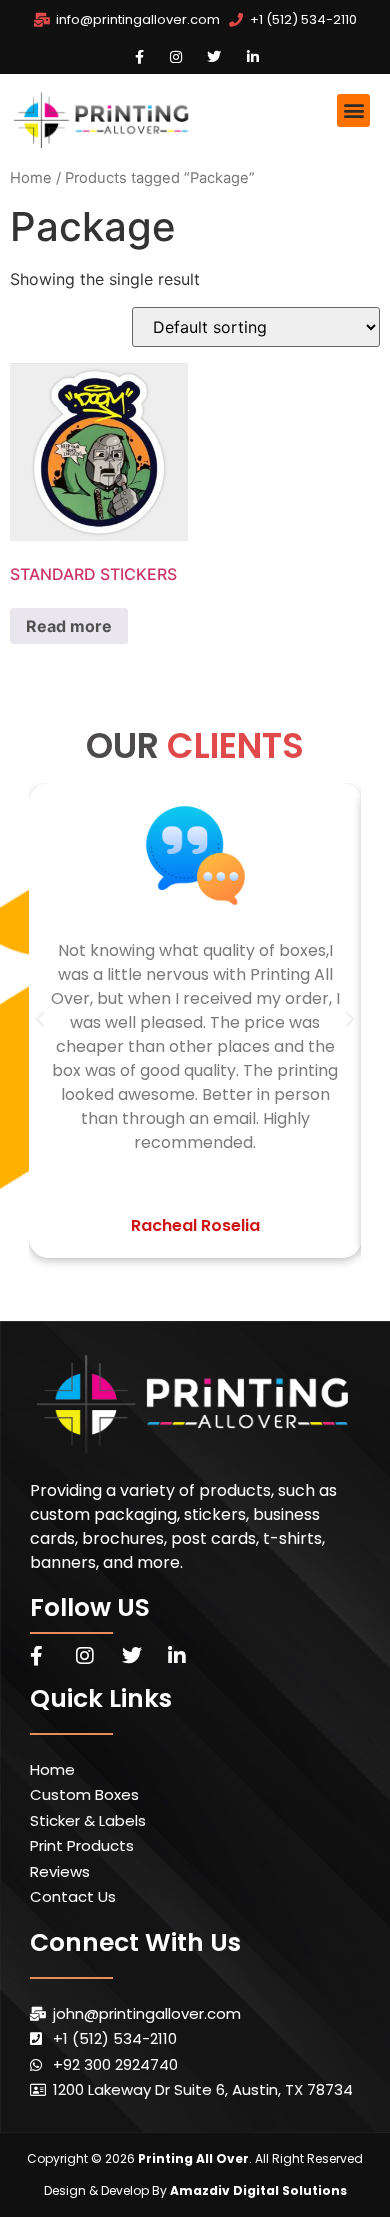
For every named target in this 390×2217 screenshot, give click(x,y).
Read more (69, 626)
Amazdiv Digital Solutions (258, 2190)
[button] (353, 110)
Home (31, 178)
